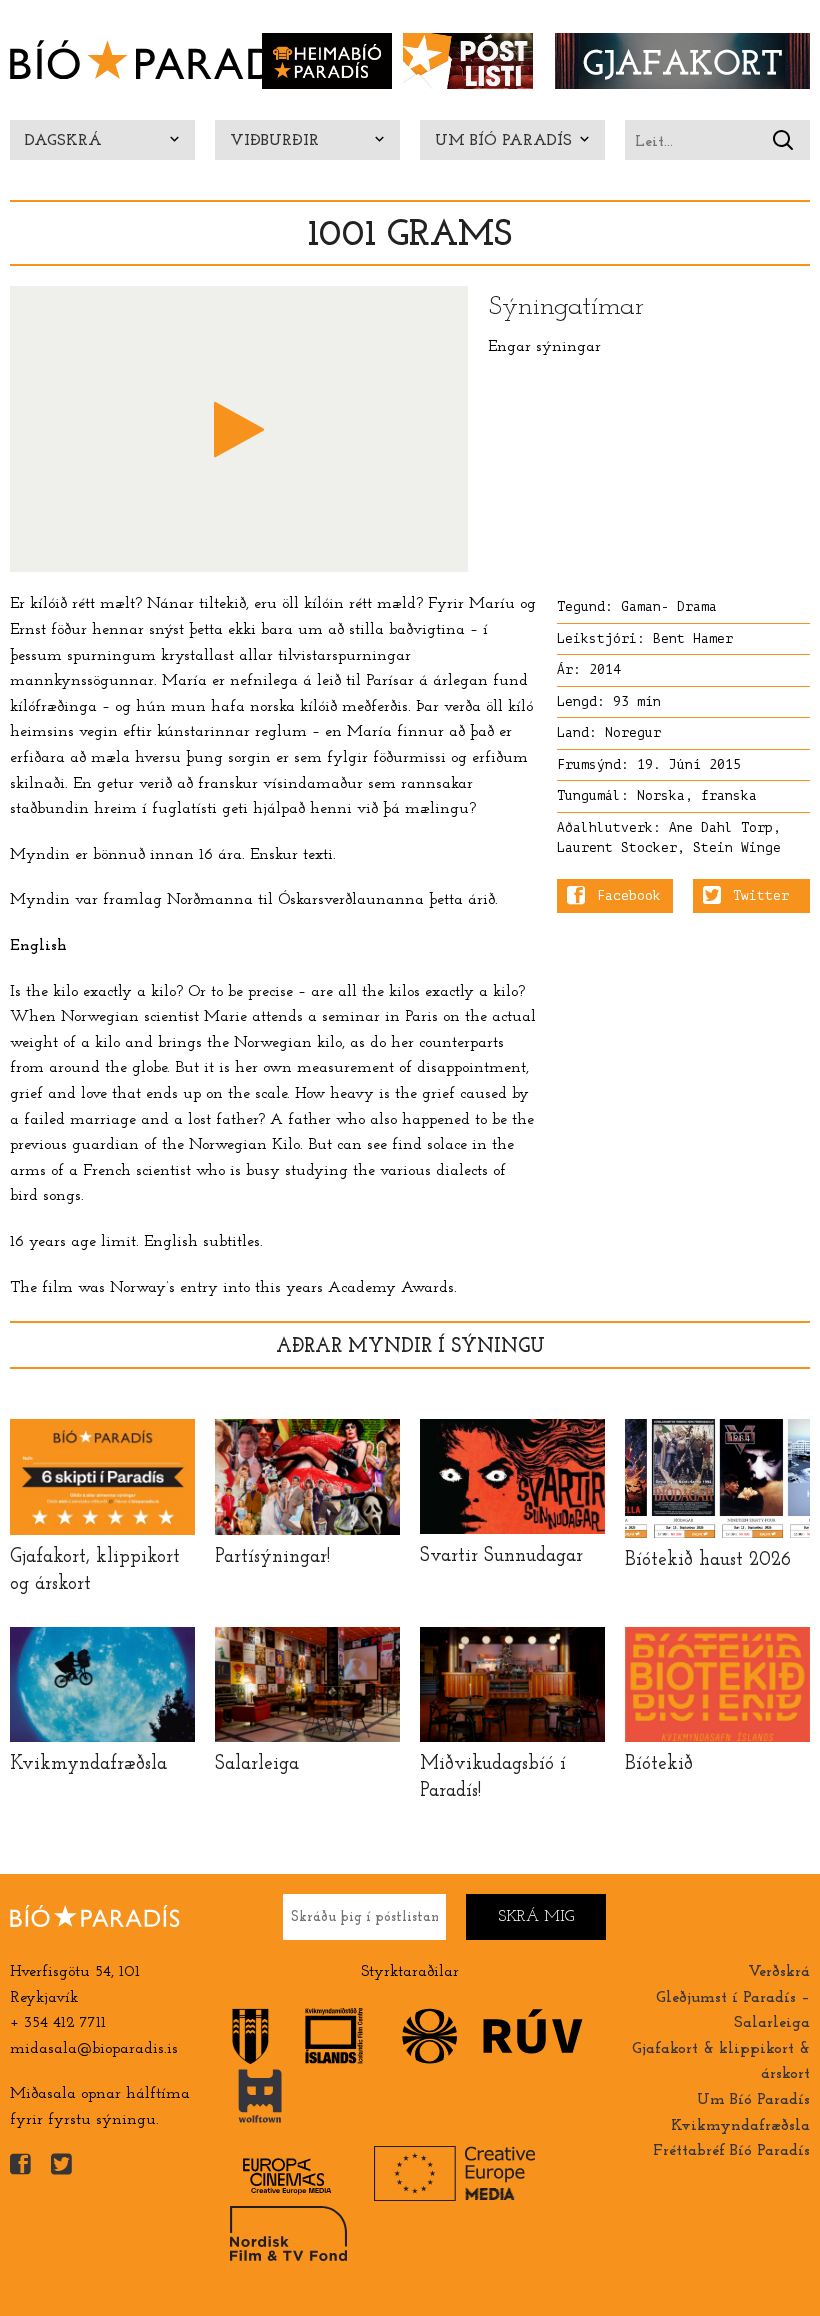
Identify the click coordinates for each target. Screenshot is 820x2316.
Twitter (761, 896)
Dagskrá (63, 141)
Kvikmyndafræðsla (740, 2126)
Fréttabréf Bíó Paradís (731, 2151)
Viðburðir (274, 141)
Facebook (629, 896)
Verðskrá (779, 1972)
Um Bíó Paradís (503, 141)
